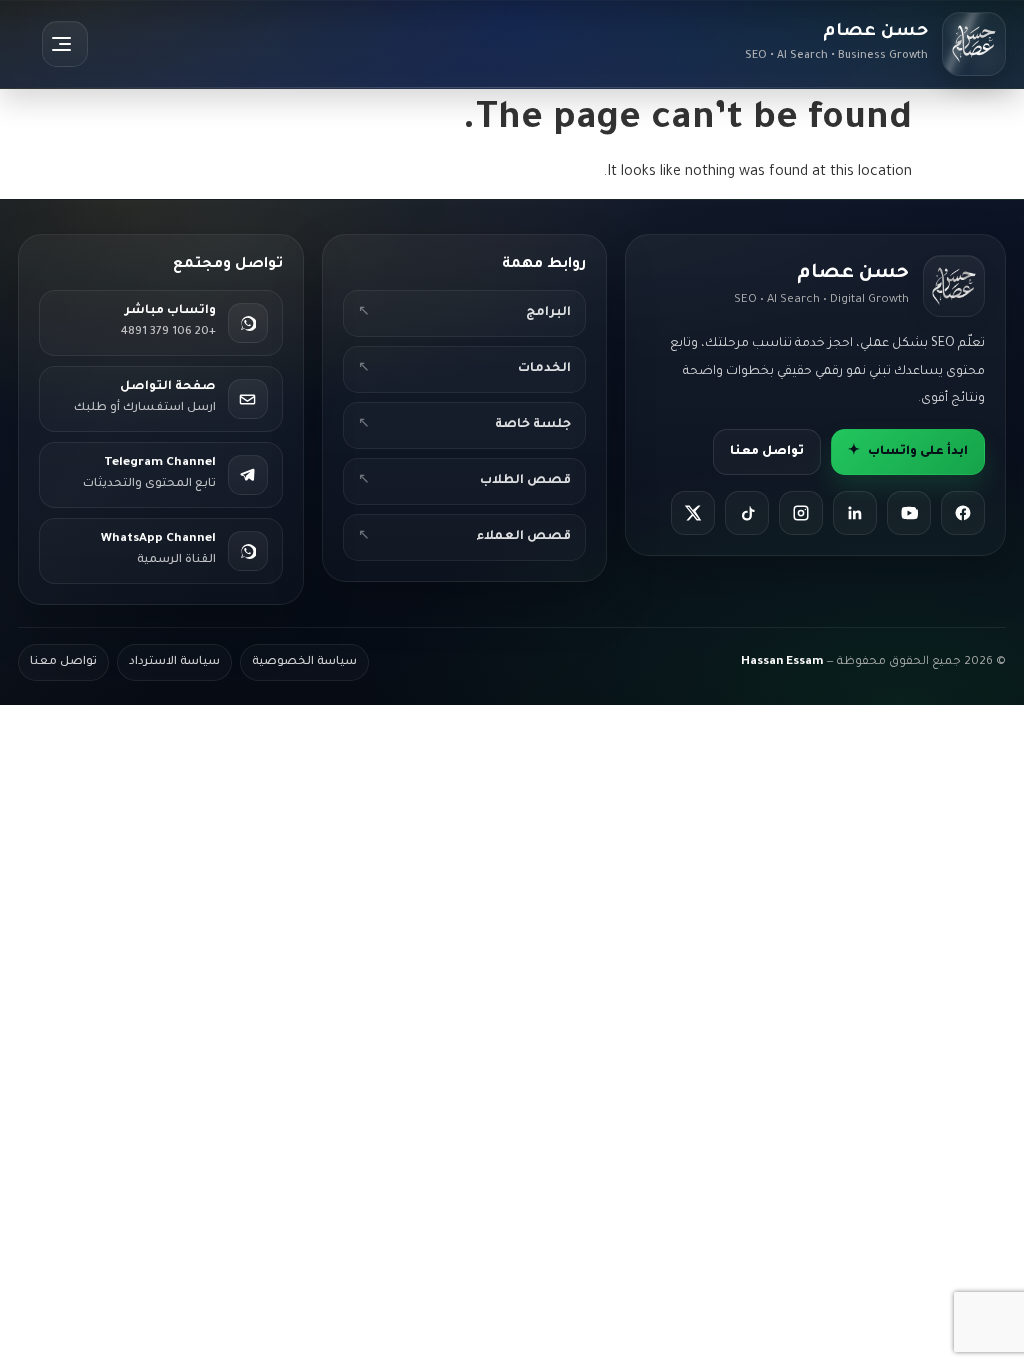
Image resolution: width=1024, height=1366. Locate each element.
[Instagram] (801, 513)
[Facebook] (963, 513)
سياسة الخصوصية (304, 662)
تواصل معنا (767, 452)
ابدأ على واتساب (908, 452)
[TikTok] (747, 513)
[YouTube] (909, 513)
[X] (693, 513)
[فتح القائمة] (65, 44)
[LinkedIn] (855, 513)
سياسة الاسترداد (174, 662)
